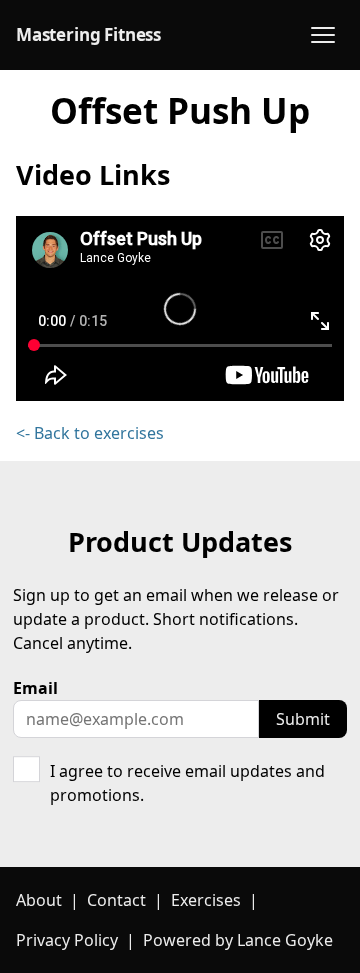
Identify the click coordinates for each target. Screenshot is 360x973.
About (39, 900)
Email (35, 688)
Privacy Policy (67, 940)
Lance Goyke (285, 940)
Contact (116, 900)
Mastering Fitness (88, 35)
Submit (303, 719)
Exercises (206, 900)
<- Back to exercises (90, 433)
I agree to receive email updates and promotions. (187, 783)
